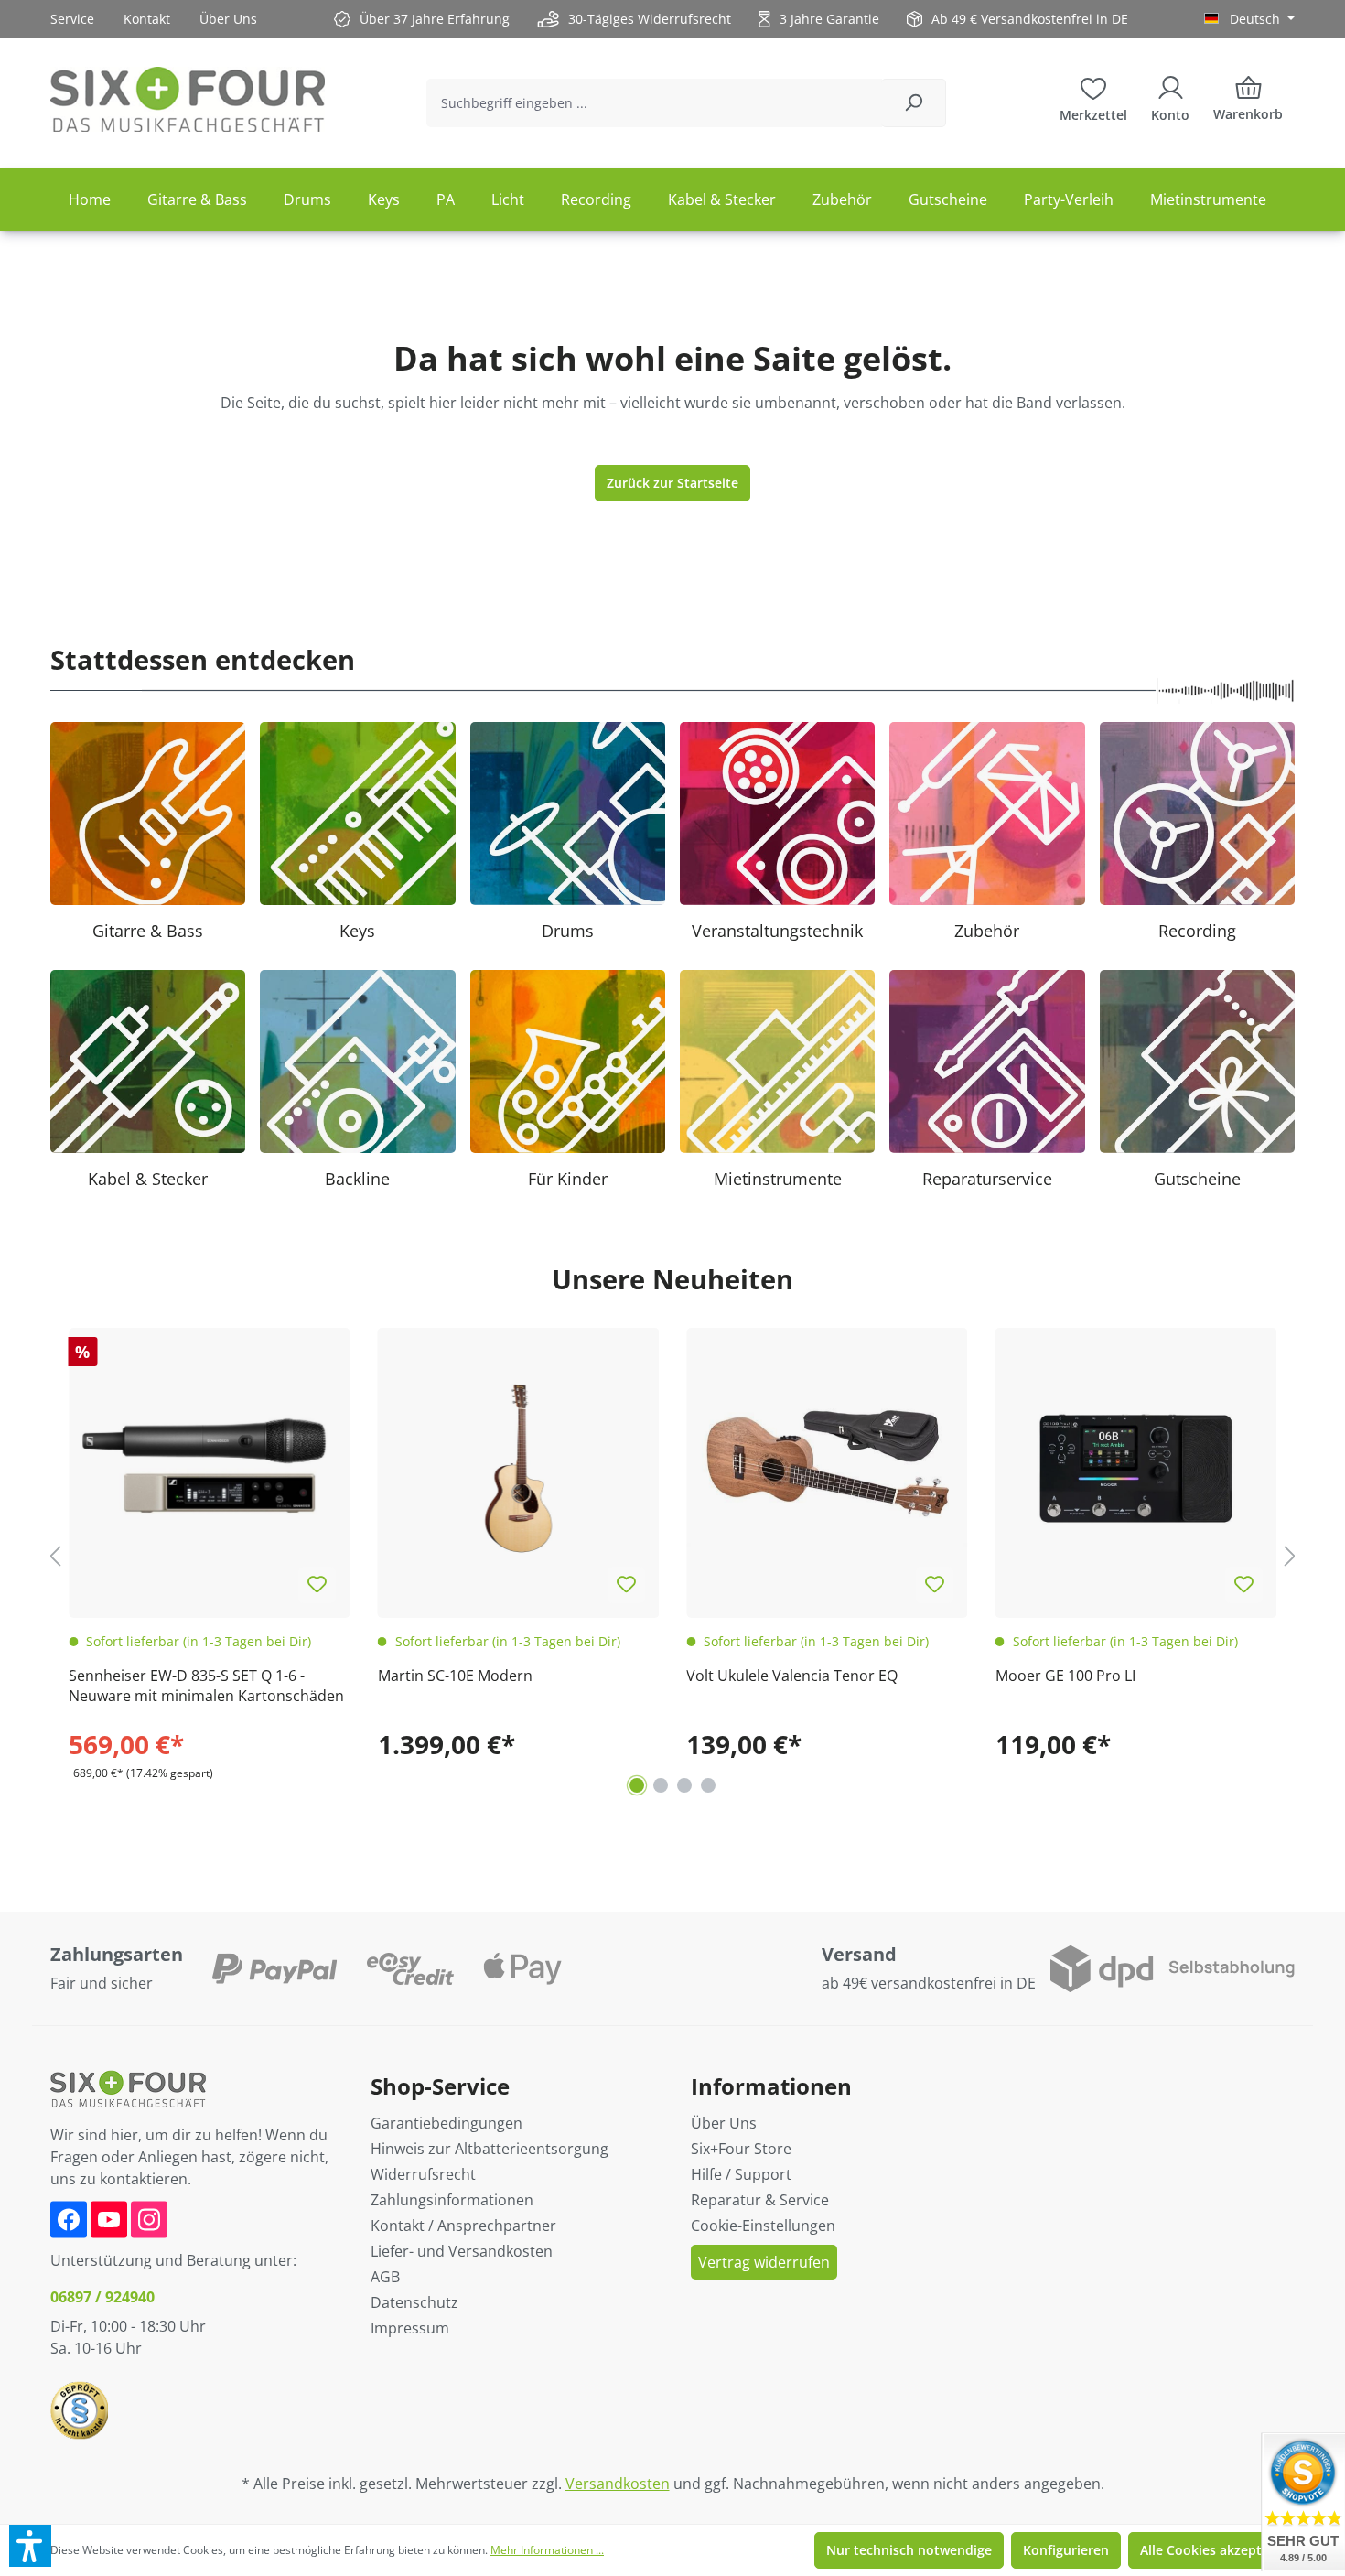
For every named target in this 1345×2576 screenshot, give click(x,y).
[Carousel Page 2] (661, 1785)
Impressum (410, 2328)
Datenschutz (414, 2302)
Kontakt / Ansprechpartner (463, 2226)
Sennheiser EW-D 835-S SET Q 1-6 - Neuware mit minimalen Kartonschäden (206, 1686)
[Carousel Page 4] (708, 1785)
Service (72, 19)
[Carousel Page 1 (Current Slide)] (637, 1785)
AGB (385, 2277)
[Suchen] (914, 103)
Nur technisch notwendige (909, 2550)
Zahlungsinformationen (452, 2200)
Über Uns (228, 19)
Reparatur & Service (760, 2200)
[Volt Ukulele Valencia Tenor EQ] (827, 1469)
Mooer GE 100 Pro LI (1065, 1676)
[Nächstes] (1290, 1555)
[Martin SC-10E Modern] (519, 1469)
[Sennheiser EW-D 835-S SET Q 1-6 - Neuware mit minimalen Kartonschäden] (210, 1469)
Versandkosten (618, 2484)
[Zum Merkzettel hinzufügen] (317, 1585)
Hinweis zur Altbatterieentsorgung (490, 2149)
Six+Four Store (741, 2149)
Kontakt (147, 19)
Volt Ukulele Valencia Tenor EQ (792, 1676)
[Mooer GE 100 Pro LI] (1136, 1469)
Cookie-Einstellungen (763, 2226)
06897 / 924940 (102, 2297)
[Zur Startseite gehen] (188, 99)
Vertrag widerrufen (764, 2262)
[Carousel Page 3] (684, 1785)
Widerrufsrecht (423, 2174)
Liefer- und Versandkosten (462, 2251)
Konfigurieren (1066, 2550)
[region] (672, 1556)
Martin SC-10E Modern (455, 1676)
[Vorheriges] (55, 1555)
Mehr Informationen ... (547, 2550)
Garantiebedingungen (447, 2123)
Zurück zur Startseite (672, 483)
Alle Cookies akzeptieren (1217, 2550)
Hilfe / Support (741, 2174)
